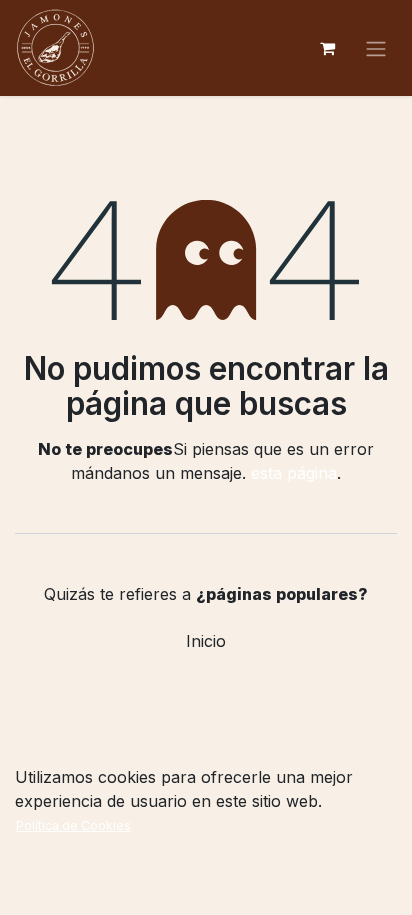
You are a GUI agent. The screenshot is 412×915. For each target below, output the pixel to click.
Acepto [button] (360, 883)
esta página (294, 473)
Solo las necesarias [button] (251, 883)
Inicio (206, 641)
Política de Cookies (73, 825)
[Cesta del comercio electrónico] (327, 48)
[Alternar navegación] (376, 48)
